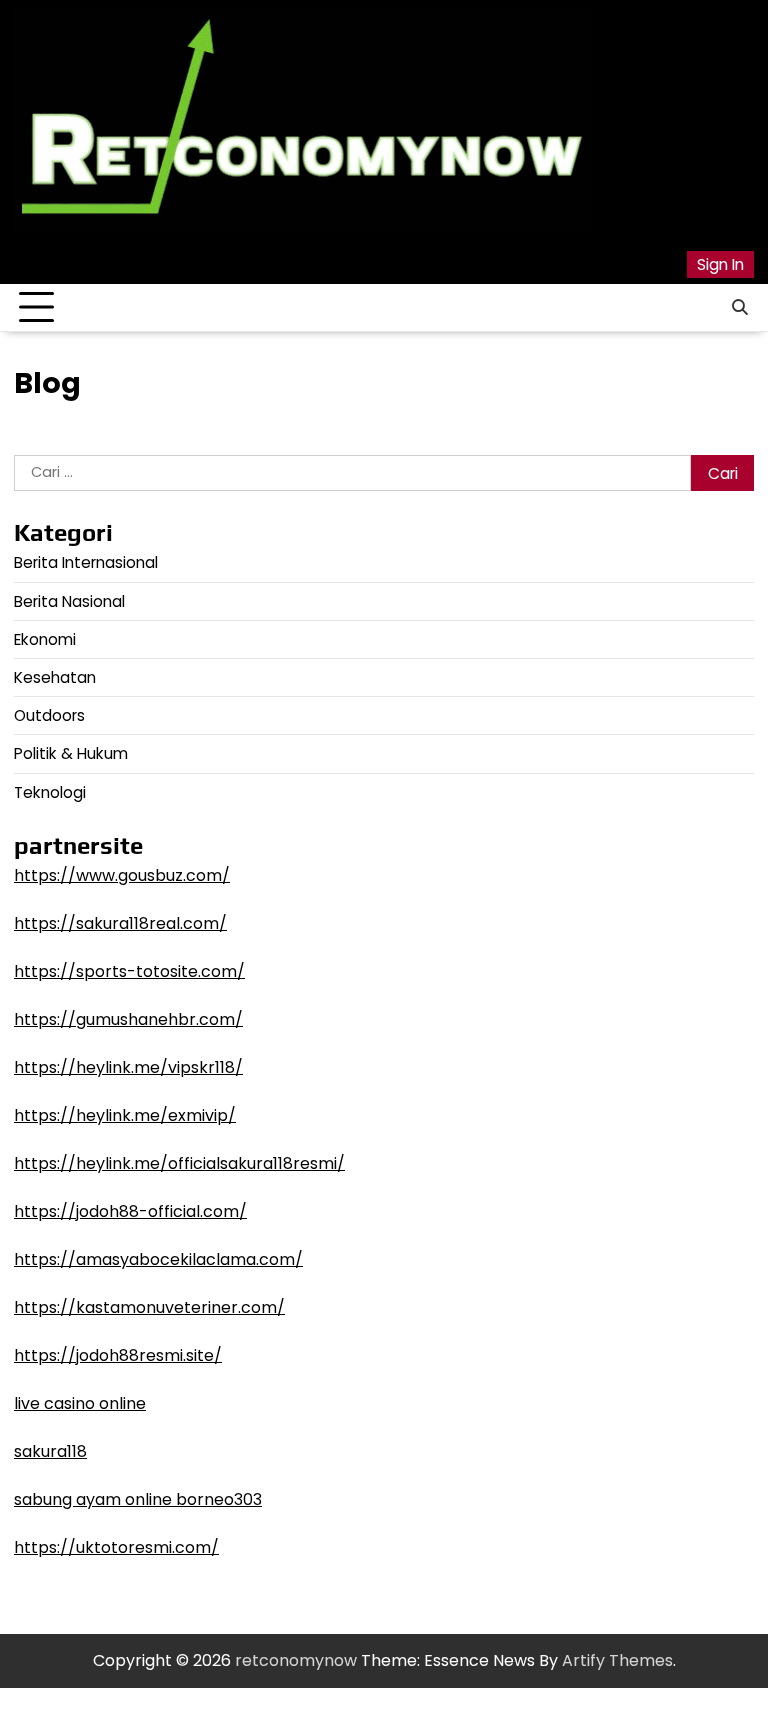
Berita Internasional (86, 562)
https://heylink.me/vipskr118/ (128, 1067)
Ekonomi (45, 639)
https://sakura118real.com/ (120, 923)
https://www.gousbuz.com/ (122, 875)
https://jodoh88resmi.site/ (118, 1355)
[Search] (739, 308)
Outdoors (49, 715)
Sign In (720, 264)
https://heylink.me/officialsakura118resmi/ (179, 1163)
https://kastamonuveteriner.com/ (149, 1307)
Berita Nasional (69, 601)
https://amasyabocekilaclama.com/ (158, 1259)
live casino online (80, 1403)
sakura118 (50, 1451)
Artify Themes (617, 1660)
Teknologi (50, 792)
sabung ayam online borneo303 (138, 1499)
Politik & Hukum (71, 753)
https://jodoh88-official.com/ (130, 1211)
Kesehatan (55, 677)
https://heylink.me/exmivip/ (125, 1115)
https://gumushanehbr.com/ (128, 1019)
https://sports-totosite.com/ (129, 971)
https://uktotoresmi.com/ (116, 1547)
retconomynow (296, 1660)
